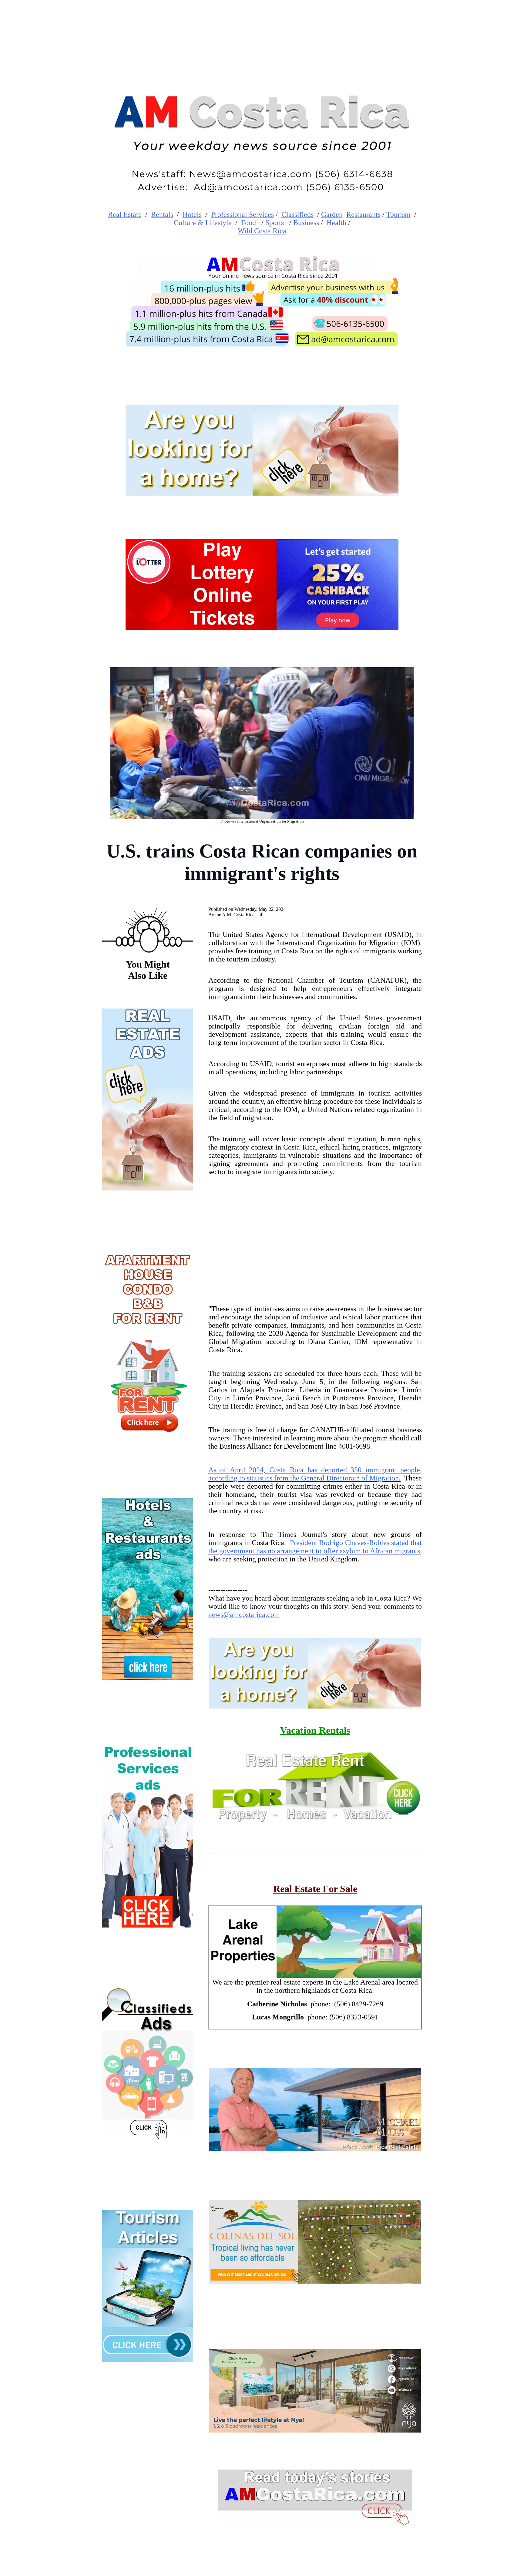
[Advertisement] (315, 1233)
